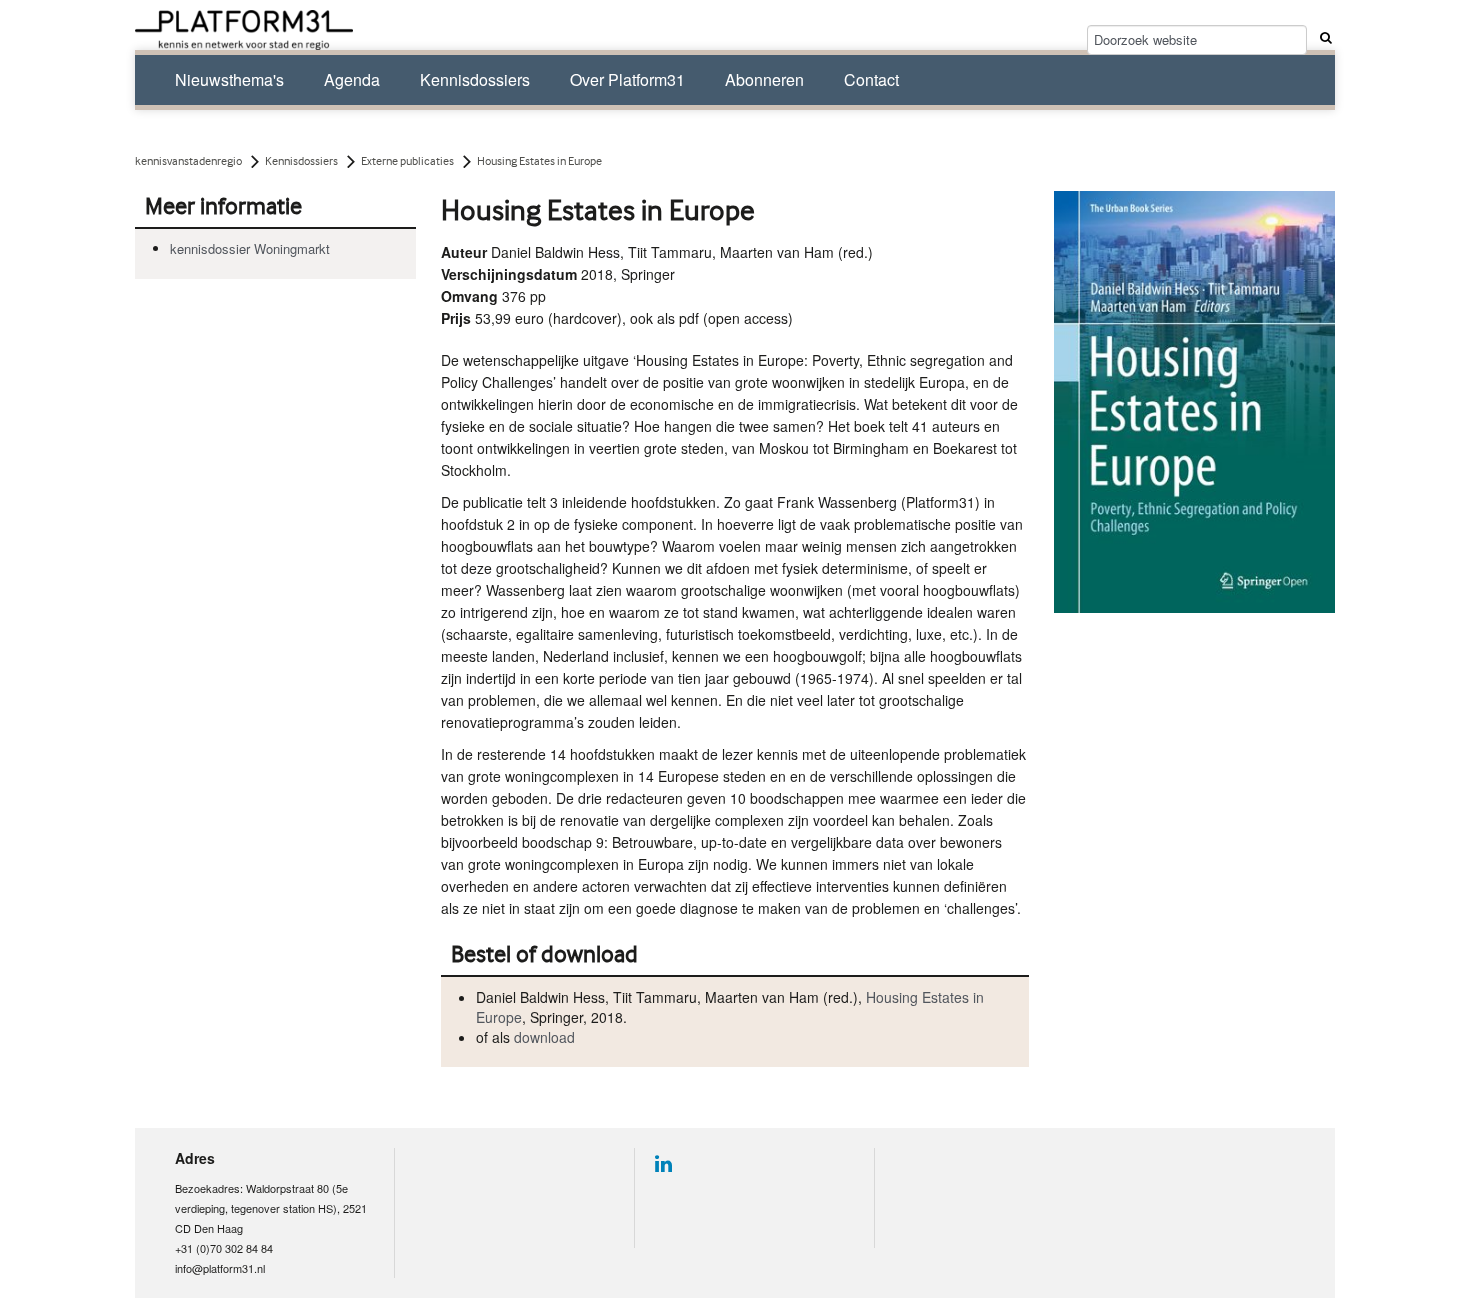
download (544, 1037)
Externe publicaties (407, 161)
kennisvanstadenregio (188, 161)
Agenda (352, 79)
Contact (871, 79)
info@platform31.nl (220, 1268)
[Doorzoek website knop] (1323, 37)
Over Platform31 (627, 79)
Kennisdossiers (475, 79)
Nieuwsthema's (229, 79)
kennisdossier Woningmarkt (250, 248)
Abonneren (764, 79)
